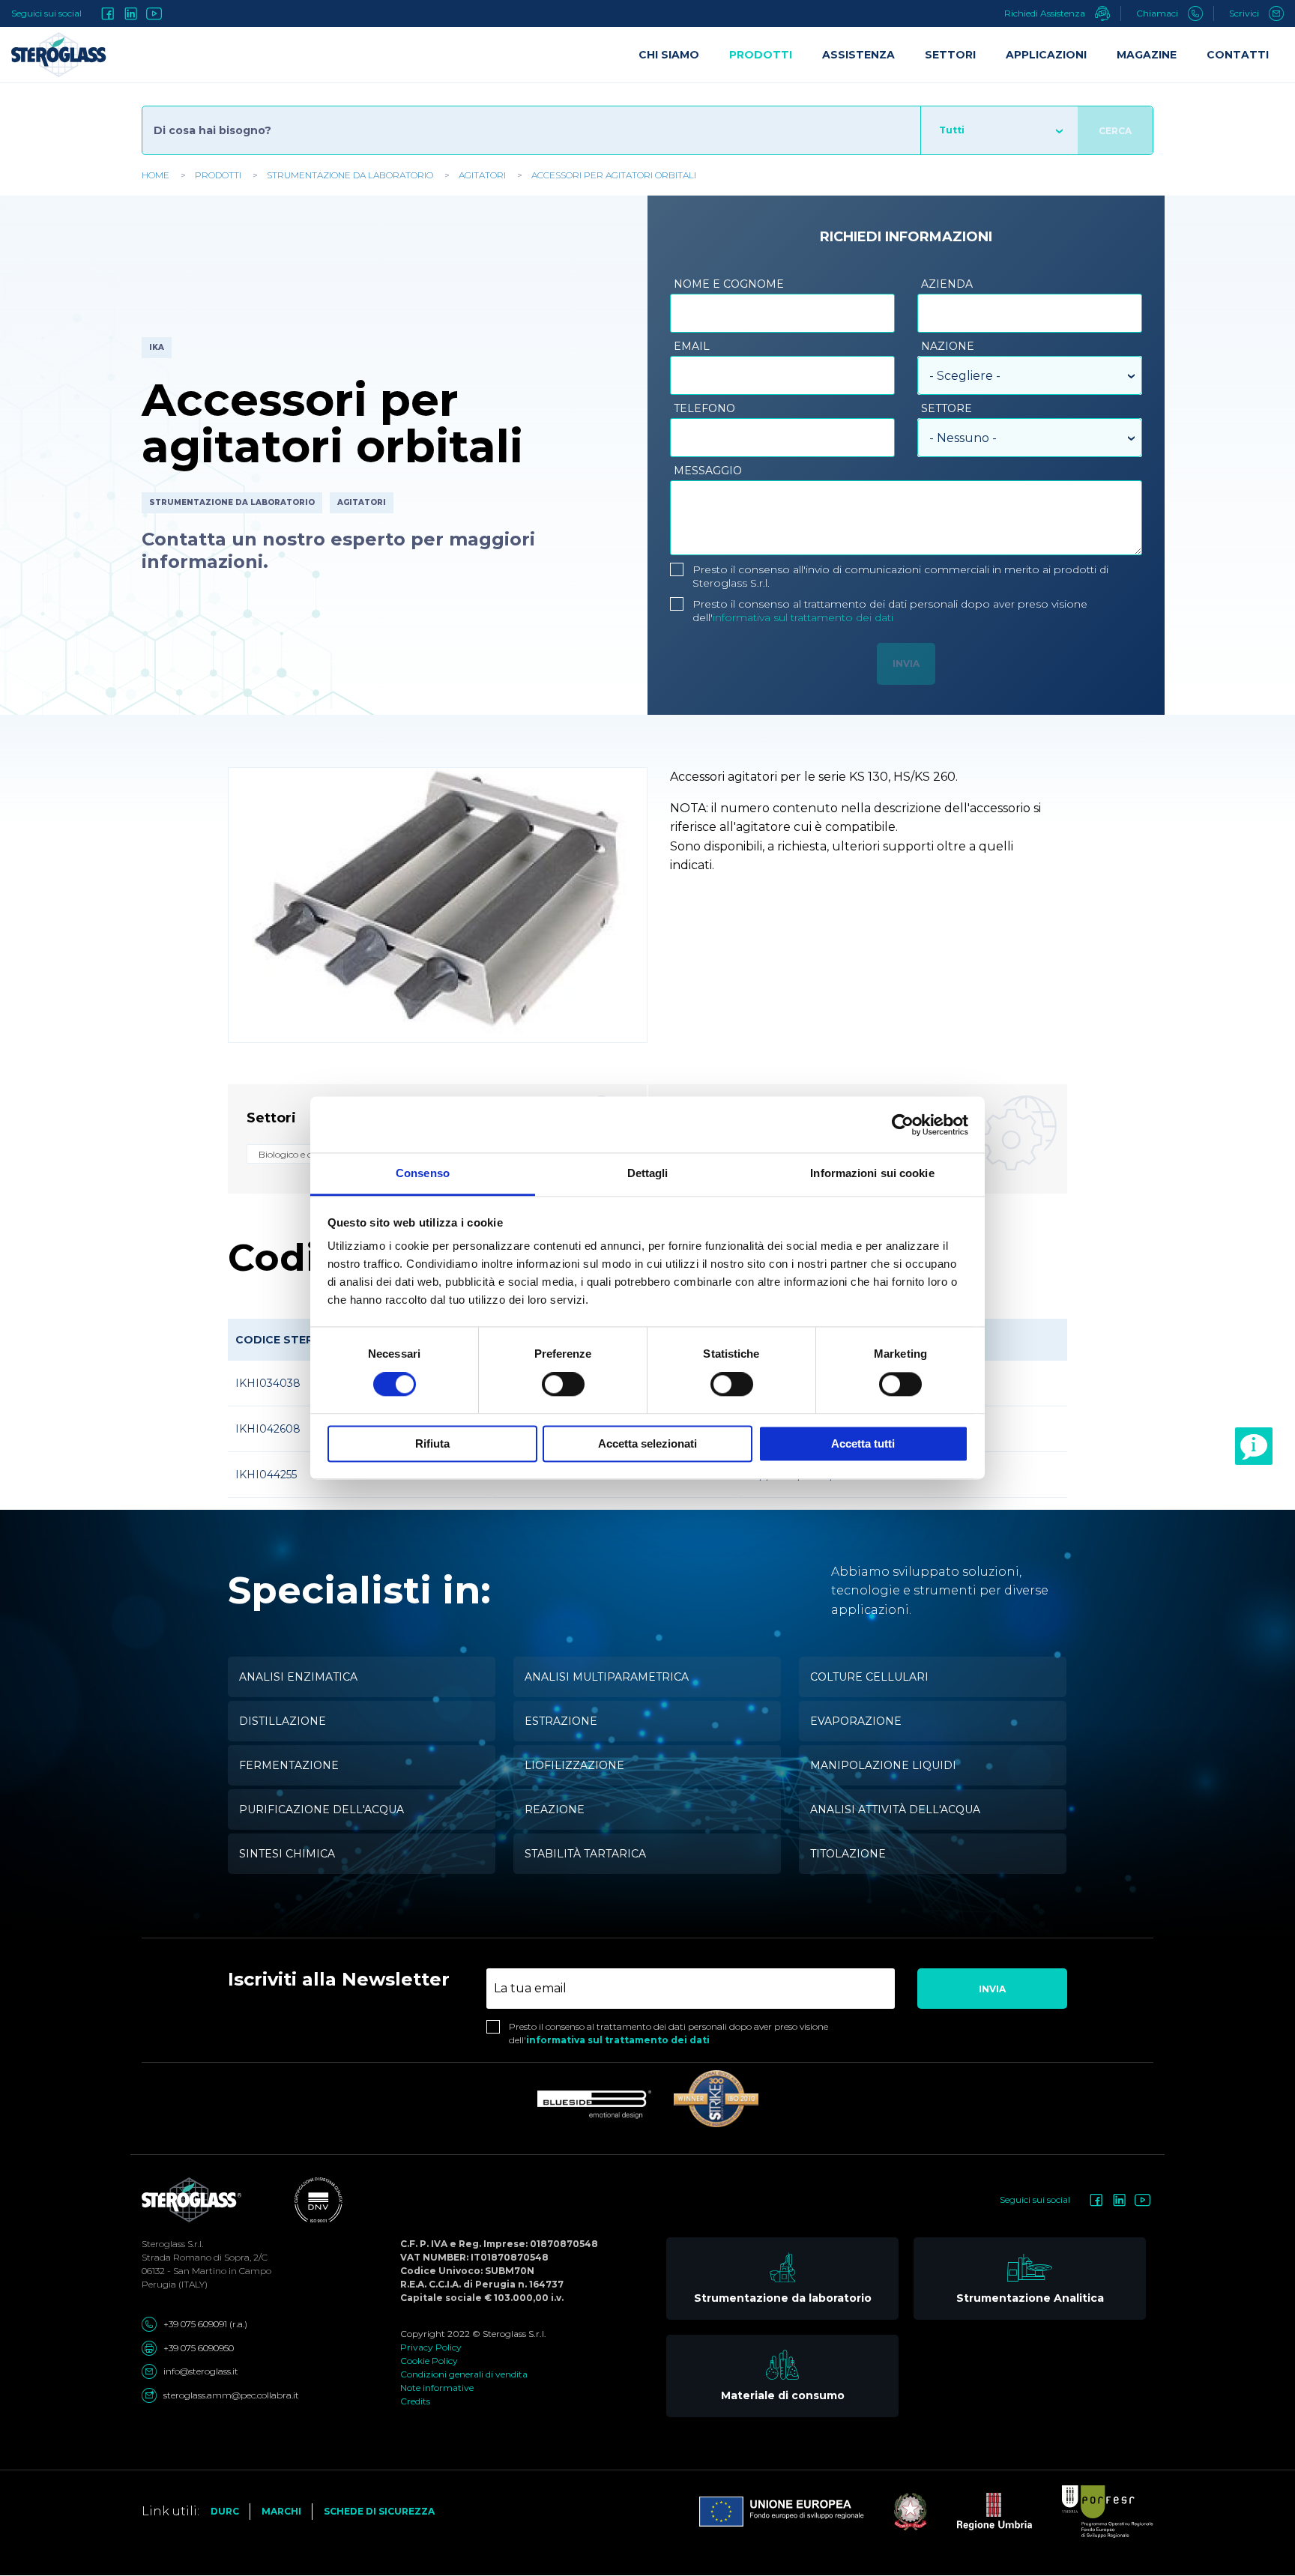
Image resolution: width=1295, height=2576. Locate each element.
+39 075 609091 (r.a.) (205, 2324)
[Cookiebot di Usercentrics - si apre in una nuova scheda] (903, 1125)
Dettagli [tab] (648, 1173)
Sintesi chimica (287, 1854)
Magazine (1147, 55)
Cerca (1115, 131)
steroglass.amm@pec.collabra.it (231, 2395)
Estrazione (561, 1721)
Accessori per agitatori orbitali (614, 175)
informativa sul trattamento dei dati (803, 617)
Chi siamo (669, 55)
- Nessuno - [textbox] (963, 438)
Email (692, 346)
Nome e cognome (729, 284)
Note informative (437, 2388)
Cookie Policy (429, 2361)
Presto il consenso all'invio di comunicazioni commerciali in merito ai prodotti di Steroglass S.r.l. (900, 576)
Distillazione (283, 1721)
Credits (415, 2401)
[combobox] (999, 130)
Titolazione (848, 1854)
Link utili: (170, 2511)
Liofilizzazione (574, 1765)
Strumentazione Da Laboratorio (350, 175)
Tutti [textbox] (952, 130)
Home (156, 175)
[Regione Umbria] (979, 2512)
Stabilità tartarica (585, 1854)
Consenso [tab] (423, 1173)
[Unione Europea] (782, 2512)
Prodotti (218, 175)
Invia (992, 1989)
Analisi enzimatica (298, 1677)
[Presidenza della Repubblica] (896, 2512)
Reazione (555, 1809)
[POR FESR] (1093, 2512)
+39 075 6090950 (199, 2348)
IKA (157, 347)
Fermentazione (289, 1765)
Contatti (1238, 55)
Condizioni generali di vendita (464, 2374)
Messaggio (708, 471)
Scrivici (1245, 13)
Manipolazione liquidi (883, 1765)
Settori (950, 55)
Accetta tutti (863, 1443)
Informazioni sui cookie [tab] (872, 1173)
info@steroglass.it (201, 2371)
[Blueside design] (594, 2105)
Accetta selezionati (647, 1443)
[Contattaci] (1254, 1446)
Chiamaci (1158, 13)
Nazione (948, 346)
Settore (947, 408)
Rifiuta (432, 1443)
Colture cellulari (869, 1677)
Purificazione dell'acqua (322, 1809)
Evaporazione (856, 1721)
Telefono (704, 408)
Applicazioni (1046, 55)
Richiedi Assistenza (1046, 13)
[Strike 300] (716, 2099)
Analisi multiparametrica (607, 1677)
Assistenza (858, 55)
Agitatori (482, 175)
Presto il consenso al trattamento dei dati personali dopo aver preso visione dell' (890, 611)
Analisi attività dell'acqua (895, 1809)
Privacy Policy (431, 2347)
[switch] (563, 1385)
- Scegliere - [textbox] (965, 376)
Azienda (947, 284)
